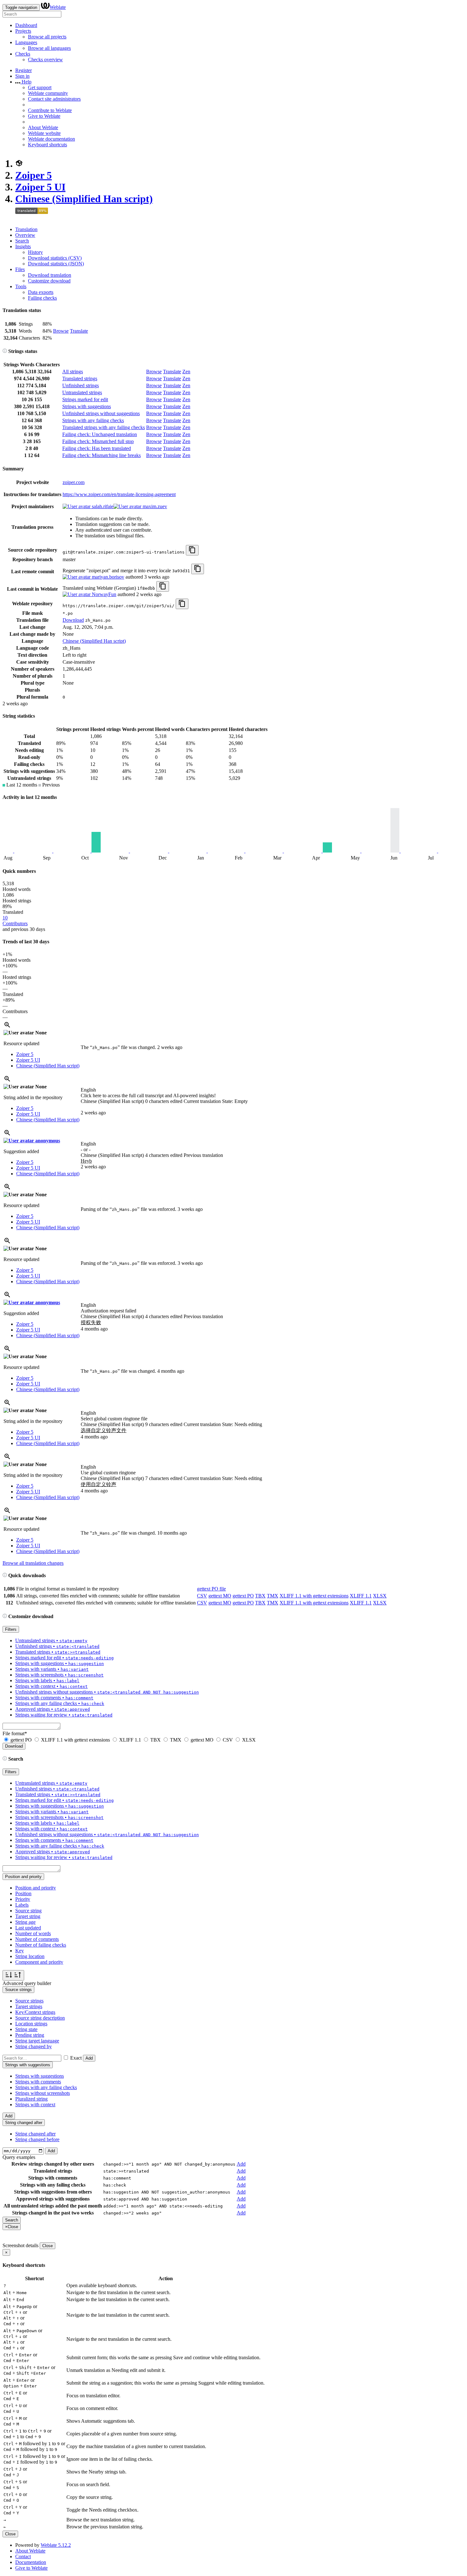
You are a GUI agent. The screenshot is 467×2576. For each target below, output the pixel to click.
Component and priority (39, 1962)
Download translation (50, 275)
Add (89, 2058)
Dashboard (26, 25)
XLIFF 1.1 (361, 1596)
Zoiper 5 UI (40, 187)
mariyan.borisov (107, 577)
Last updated (28, 1928)
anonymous (47, 1141)
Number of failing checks (41, 1945)
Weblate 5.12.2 (56, 2545)
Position (23, 1893)
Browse (61, 331)
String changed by (34, 2046)
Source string (28, 1911)
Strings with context (35, 2105)
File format (15, 1733)
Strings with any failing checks (93, 420)
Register (24, 70)
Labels (22, 1905)
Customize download (49, 281)
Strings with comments (38, 2082)
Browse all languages (49, 48)
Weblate (58, 7)
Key (20, 1951)
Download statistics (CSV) (55, 258)
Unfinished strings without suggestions (101, 413)
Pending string (30, 2035)
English (88, 1090)
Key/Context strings (35, 2012)
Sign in (22, 76)
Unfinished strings (81, 385)
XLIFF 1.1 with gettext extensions (314, 1596)
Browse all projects (47, 37)
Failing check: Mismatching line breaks (102, 455)
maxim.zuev (154, 506)
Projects (23, 31)
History (35, 252)
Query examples (19, 2157)
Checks (23, 54)
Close (47, 2246)
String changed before (37, 2139)
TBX (260, 1596)
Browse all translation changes (33, 1563)
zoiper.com (74, 482)
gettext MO (220, 1596)
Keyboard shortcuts (47, 145)
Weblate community (48, 93)
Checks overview (45, 60)
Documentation (31, 2562)
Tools (21, 286)
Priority (23, 1899)
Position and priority (36, 1888)
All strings (73, 372)
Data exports (41, 292)
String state (26, 2029)
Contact (23, 2556)
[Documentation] (5, 351)
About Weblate (43, 127)
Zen (186, 372)
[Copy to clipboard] (192, 550)
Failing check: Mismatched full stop (98, 441)
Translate (79, 331)
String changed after (35, 2134)
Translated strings (80, 378)
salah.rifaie (102, 506)
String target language (37, 2041)
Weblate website (44, 133)
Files (20, 269)
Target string (28, 1916)
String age (25, 1922)
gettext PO (243, 1596)
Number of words (33, 1933)
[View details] (7, 1027)
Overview (25, 235)
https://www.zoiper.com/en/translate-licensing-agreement (119, 494)
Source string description (40, 2018)
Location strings (31, 2024)
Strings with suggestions (87, 406)
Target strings (29, 2006)
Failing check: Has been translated (97, 448)
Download (73, 620)
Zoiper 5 (34, 175)
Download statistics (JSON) (56, 264)
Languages (26, 42)
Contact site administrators (54, 99)
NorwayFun (103, 594)
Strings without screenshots (43, 2093)
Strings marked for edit (85, 399)
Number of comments (37, 1939)
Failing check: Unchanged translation (100, 434)
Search (22, 241)
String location (30, 1956)
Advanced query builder (27, 1983)
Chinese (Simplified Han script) (84, 199)
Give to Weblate (44, 116)
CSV (202, 1596)
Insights (23, 246)
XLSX (380, 1596)
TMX (273, 1596)
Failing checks (42, 298)
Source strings (29, 2001)
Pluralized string (31, 2099)
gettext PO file (211, 1589)
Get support (40, 87)
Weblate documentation (51, 139)
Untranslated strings (82, 392)
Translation (26, 229)
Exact (76, 2058)
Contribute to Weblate (50, 110)
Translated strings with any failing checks (104, 427)
